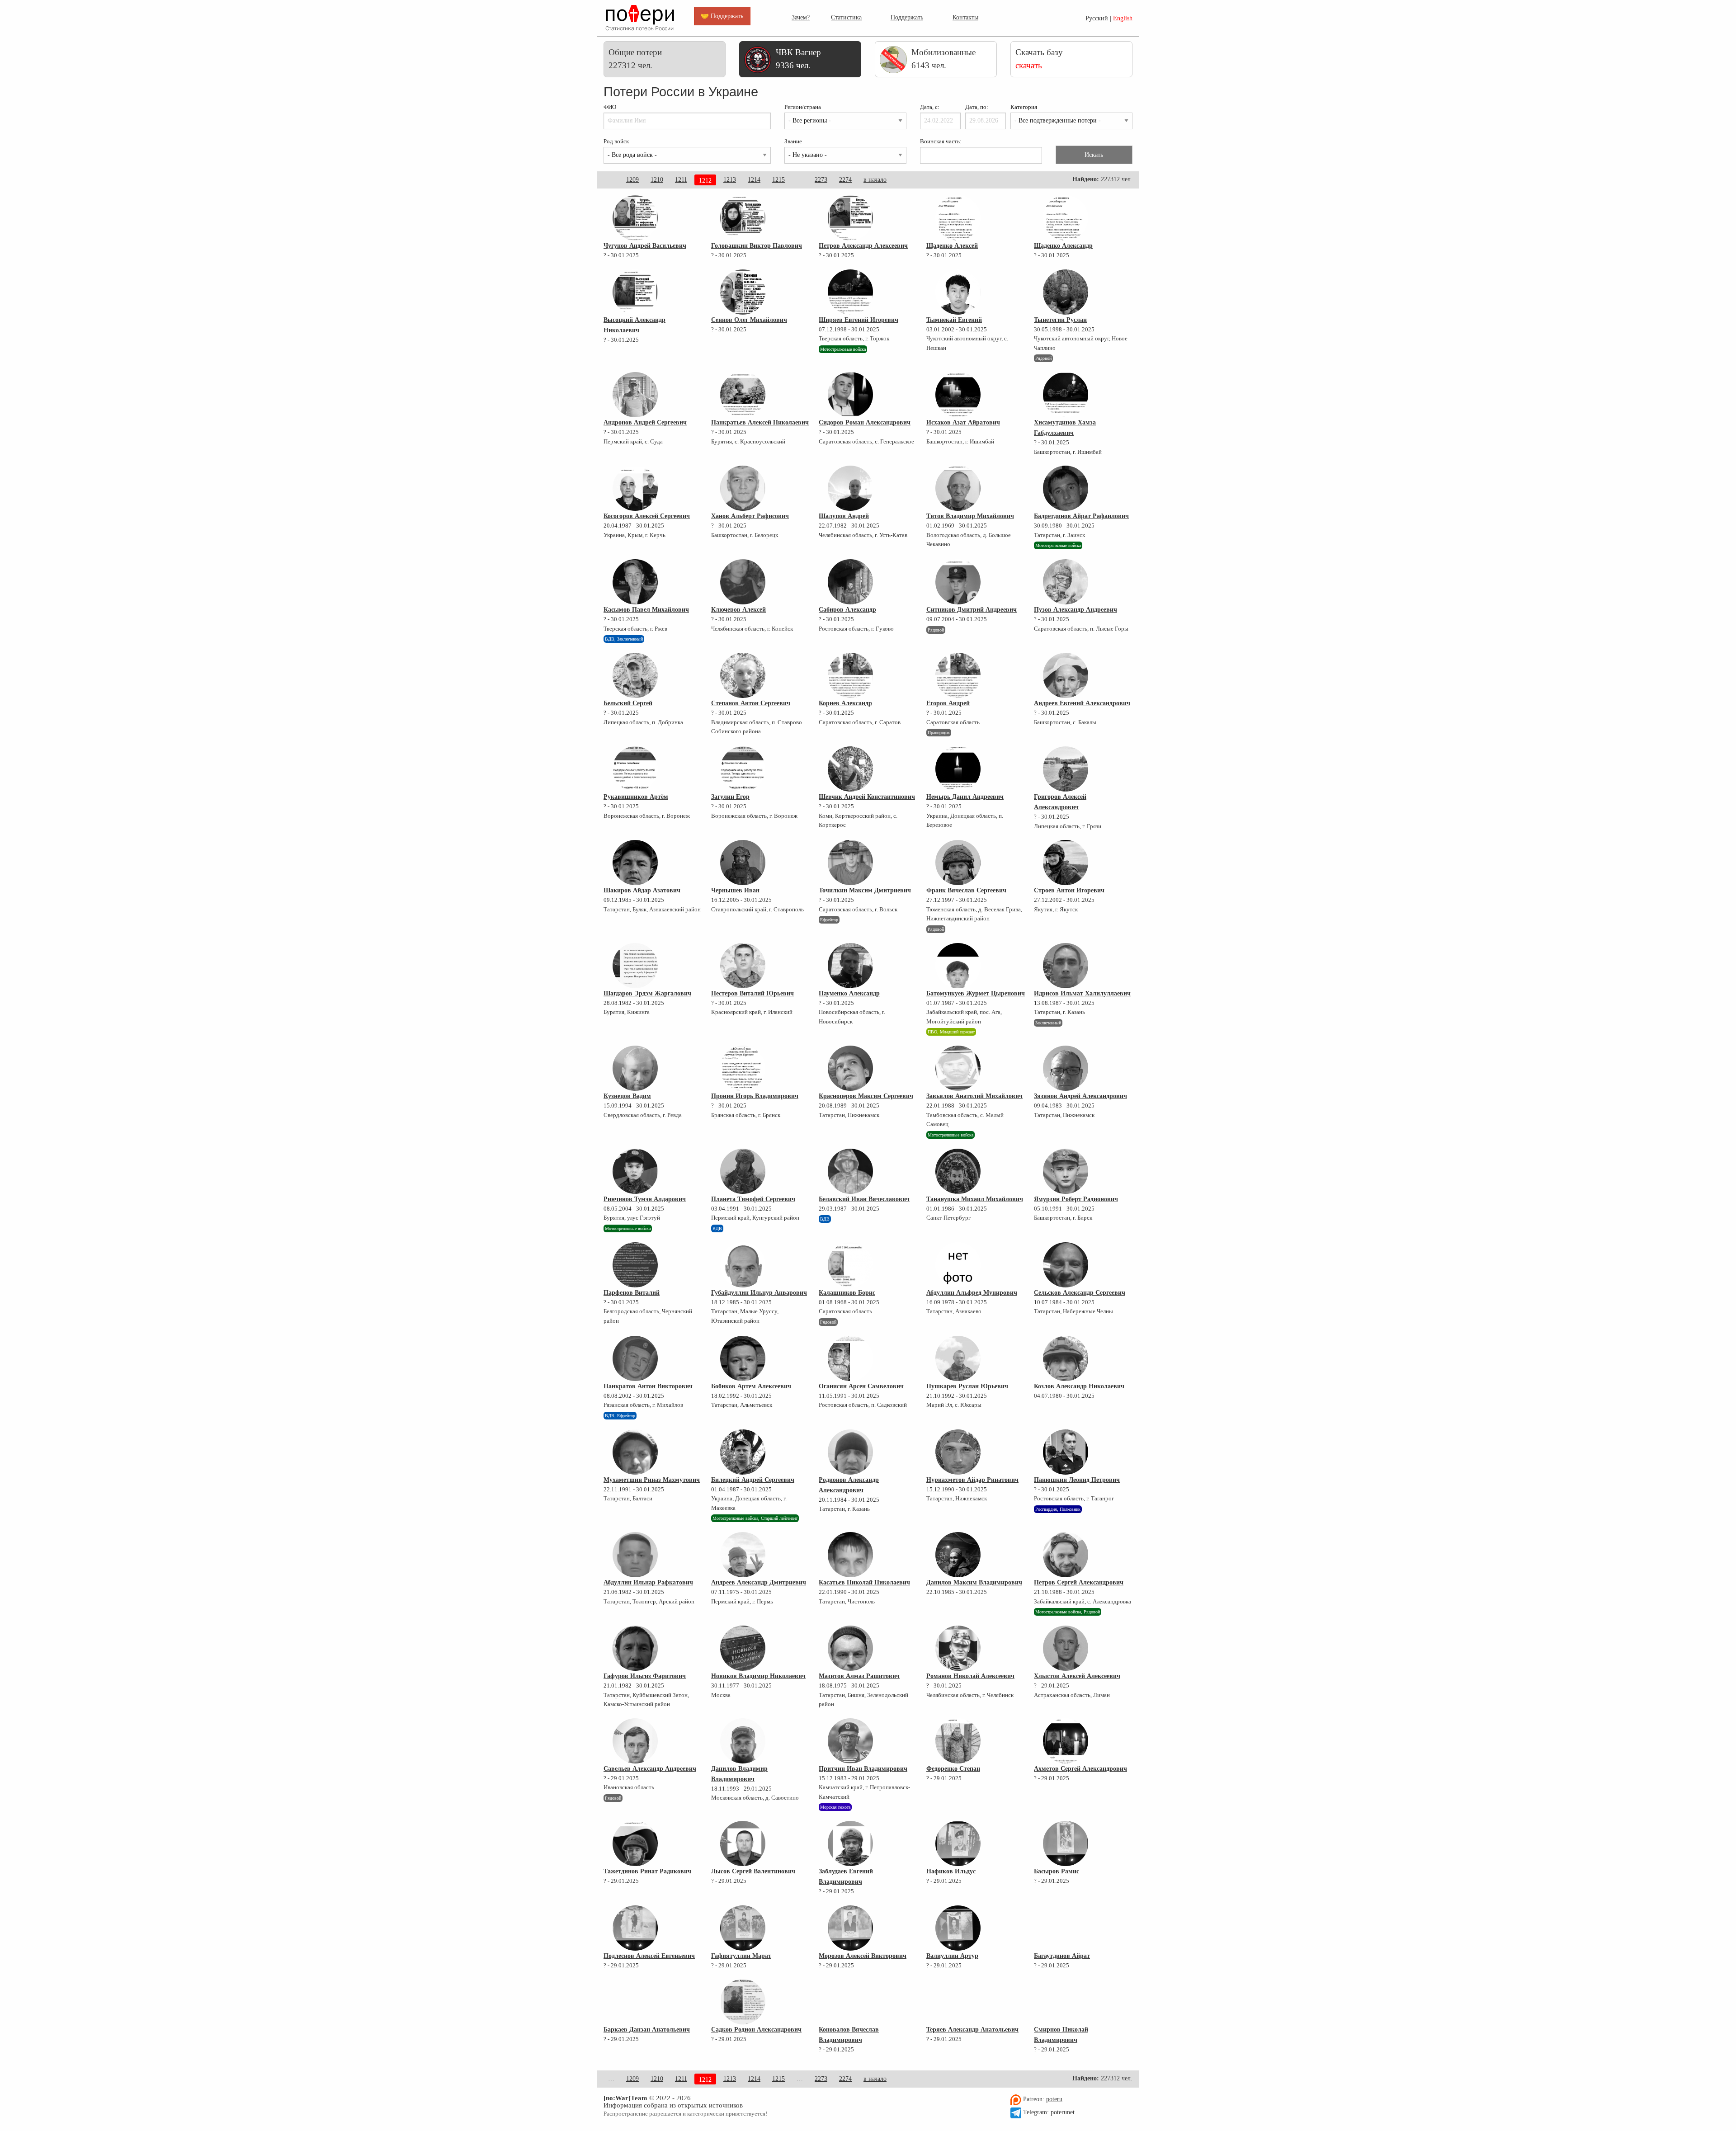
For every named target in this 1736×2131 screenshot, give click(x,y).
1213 (730, 180)
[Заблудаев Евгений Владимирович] (850, 1843)
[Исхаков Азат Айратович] (958, 395)
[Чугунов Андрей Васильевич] (635, 218)
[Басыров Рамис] (1066, 1843)
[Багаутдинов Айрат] (1066, 1928)
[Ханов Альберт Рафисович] (743, 488)
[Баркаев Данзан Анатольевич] (635, 2002)
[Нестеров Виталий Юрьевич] (743, 966)
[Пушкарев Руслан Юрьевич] (958, 1358)
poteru (1054, 2099)
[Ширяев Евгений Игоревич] (850, 292)
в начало (875, 180)
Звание (793, 141)
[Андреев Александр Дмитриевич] (743, 1555)
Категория (1024, 107)
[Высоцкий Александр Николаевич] (635, 292)
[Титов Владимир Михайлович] (958, 488)
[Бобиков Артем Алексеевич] (743, 1358)
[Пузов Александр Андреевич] (1066, 582)
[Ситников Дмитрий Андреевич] (958, 582)
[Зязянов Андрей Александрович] (1066, 1068)
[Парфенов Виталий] (635, 1265)
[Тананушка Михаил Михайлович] (958, 1171)
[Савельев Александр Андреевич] (635, 1741)
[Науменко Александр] (850, 966)
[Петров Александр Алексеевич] (850, 218)
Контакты (965, 17)
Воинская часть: (941, 141)
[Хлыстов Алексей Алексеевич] (1066, 1648)
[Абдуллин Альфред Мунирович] (958, 1265)
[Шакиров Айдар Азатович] (635, 863)
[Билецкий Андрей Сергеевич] (743, 1452)
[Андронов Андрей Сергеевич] (635, 395)
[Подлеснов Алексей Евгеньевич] (635, 1928)
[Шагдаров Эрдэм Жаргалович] (635, 966)
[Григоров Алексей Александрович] (1066, 769)
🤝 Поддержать (722, 16)
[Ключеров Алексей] (743, 582)
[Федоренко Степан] (958, 1741)
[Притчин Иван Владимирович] (850, 1741)
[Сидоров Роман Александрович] (850, 395)
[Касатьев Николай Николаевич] (850, 1555)
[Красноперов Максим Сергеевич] (850, 1068)
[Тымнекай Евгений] (958, 292)
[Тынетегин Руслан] (1066, 292)
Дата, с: (930, 107)
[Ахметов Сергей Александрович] (1066, 1741)
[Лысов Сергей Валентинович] (743, 1843)
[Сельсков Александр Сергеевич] (1066, 1265)
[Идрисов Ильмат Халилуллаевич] (1066, 966)
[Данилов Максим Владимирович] (958, 1555)
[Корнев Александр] (850, 675)
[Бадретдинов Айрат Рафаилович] (1066, 488)
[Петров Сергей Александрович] (1066, 1555)
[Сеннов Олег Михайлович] (743, 292)
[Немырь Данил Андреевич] (958, 769)
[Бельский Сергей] (635, 675)
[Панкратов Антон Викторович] (635, 1358)
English (1123, 18)
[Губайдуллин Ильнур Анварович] (743, 1265)
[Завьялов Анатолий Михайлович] (958, 1068)
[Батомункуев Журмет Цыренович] (958, 966)
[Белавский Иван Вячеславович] (850, 1171)
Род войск (616, 141)
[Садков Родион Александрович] (743, 2002)
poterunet (1063, 2112)
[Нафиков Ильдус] (958, 1843)
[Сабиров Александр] (850, 582)
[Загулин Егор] (743, 769)
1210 (657, 180)
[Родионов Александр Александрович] (850, 1452)
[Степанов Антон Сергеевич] (743, 675)
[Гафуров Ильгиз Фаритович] (635, 1648)
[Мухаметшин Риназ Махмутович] (635, 1452)
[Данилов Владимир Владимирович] (743, 1741)
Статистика (846, 17)
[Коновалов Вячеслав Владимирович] (850, 2002)
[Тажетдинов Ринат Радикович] (635, 1843)
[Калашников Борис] (850, 1265)
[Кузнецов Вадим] (635, 1068)
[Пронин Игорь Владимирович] (743, 1068)
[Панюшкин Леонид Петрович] (1066, 1452)
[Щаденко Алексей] (958, 218)
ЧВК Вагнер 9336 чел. (798, 59)
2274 (845, 180)
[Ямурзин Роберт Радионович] (1066, 1171)
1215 (778, 180)
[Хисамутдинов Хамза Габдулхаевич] (1066, 395)
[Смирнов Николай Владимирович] (1066, 2002)
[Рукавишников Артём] (635, 769)
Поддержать (907, 17)
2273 (821, 180)
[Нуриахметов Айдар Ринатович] (958, 1452)
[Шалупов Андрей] (850, 488)
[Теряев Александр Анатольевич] (958, 2002)
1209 (632, 180)
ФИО (610, 107)
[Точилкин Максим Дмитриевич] (850, 863)
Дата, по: (977, 107)
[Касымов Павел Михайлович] (635, 582)
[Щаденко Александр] (1066, 218)
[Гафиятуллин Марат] (743, 1928)
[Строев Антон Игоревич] (1066, 863)
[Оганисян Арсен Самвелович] (850, 1358)
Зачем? (801, 17)
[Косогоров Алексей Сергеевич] (635, 488)
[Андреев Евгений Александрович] (1066, 675)
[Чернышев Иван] (743, 863)
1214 (754, 180)
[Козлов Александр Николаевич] (1066, 1358)
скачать (1029, 65)
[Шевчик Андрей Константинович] (850, 769)
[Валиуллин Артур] (958, 1928)
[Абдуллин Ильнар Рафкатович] (635, 1555)
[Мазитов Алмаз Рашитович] (850, 1648)
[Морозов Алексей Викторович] (850, 1928)
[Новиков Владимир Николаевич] (743, 1648)
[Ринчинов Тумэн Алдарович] (635, 1171)
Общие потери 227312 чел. (635, 59)
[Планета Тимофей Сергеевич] (743, 1171)
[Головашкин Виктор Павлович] (743, 218)
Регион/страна (803, 107)
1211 (681, 180)
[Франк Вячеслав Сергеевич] (958, 863)
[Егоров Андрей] (958, 675)
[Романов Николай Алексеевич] (958, 1648)
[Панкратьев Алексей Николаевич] (743, 395)
